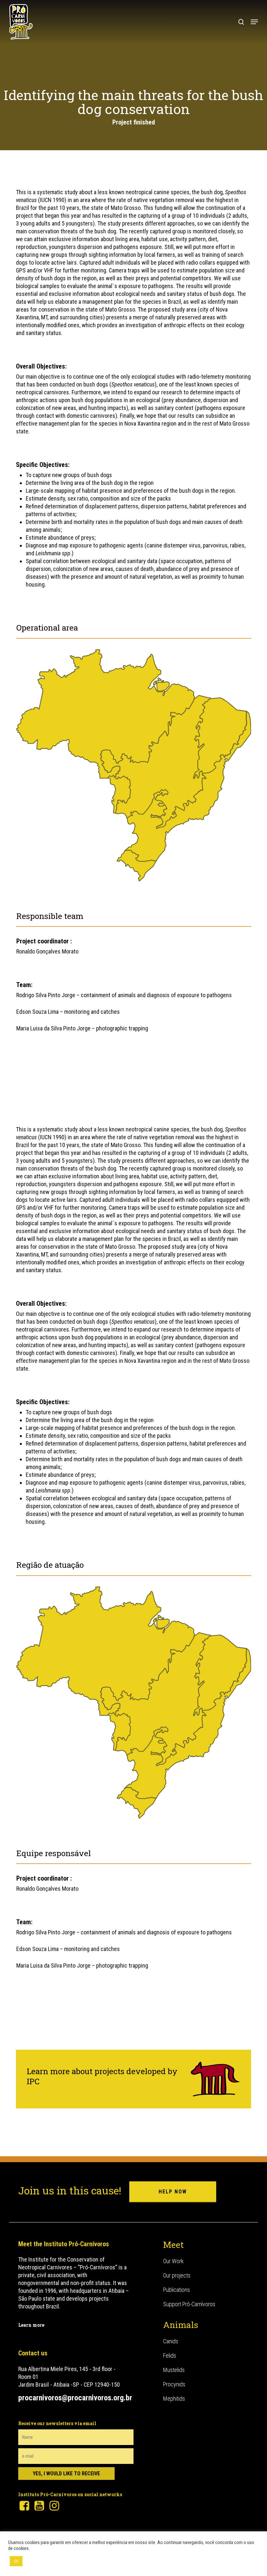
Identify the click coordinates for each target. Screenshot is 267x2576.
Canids (171, 2341)
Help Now (173, 2192)
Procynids (174, 2384)
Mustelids (174, 2370)
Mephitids (174, 2399)
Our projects (177, 2275)
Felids (170, 2356)
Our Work (173, 2261)
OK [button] (16, 2561)
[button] (254, 22)
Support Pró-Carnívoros (189, 2304)
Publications (176, 2290)
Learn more (31, 2325)
